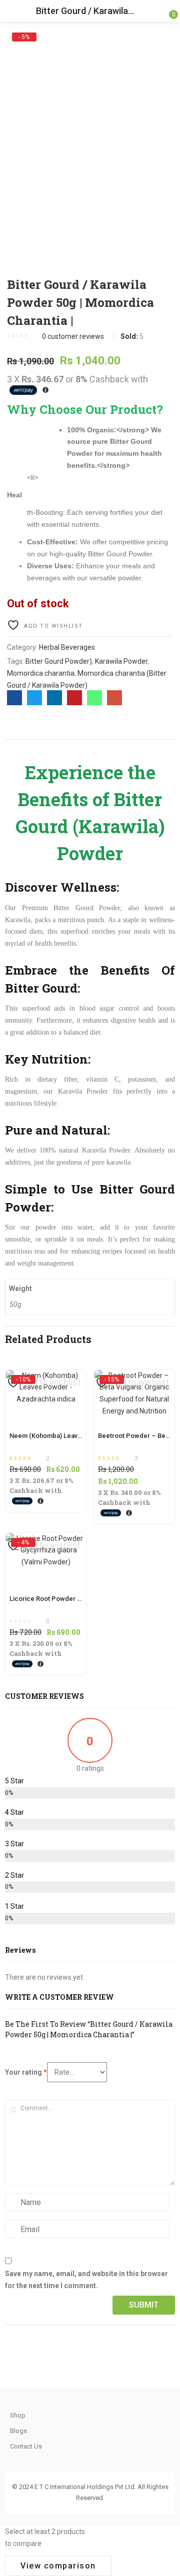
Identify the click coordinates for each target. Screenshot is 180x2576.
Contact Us (26, 2446)
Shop (18, 2415)
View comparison (58, 2566)
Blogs (18, 2431)
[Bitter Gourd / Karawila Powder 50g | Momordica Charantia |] (14, 698)
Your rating (26, 2072)
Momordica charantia (41, 673)
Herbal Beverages (67, 647)
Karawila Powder (121, 661)
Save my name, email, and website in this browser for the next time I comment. (86, 2280)
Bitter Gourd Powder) (59, 661)
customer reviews (73, 336)
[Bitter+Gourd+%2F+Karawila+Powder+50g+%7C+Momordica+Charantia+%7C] (34, 698)
